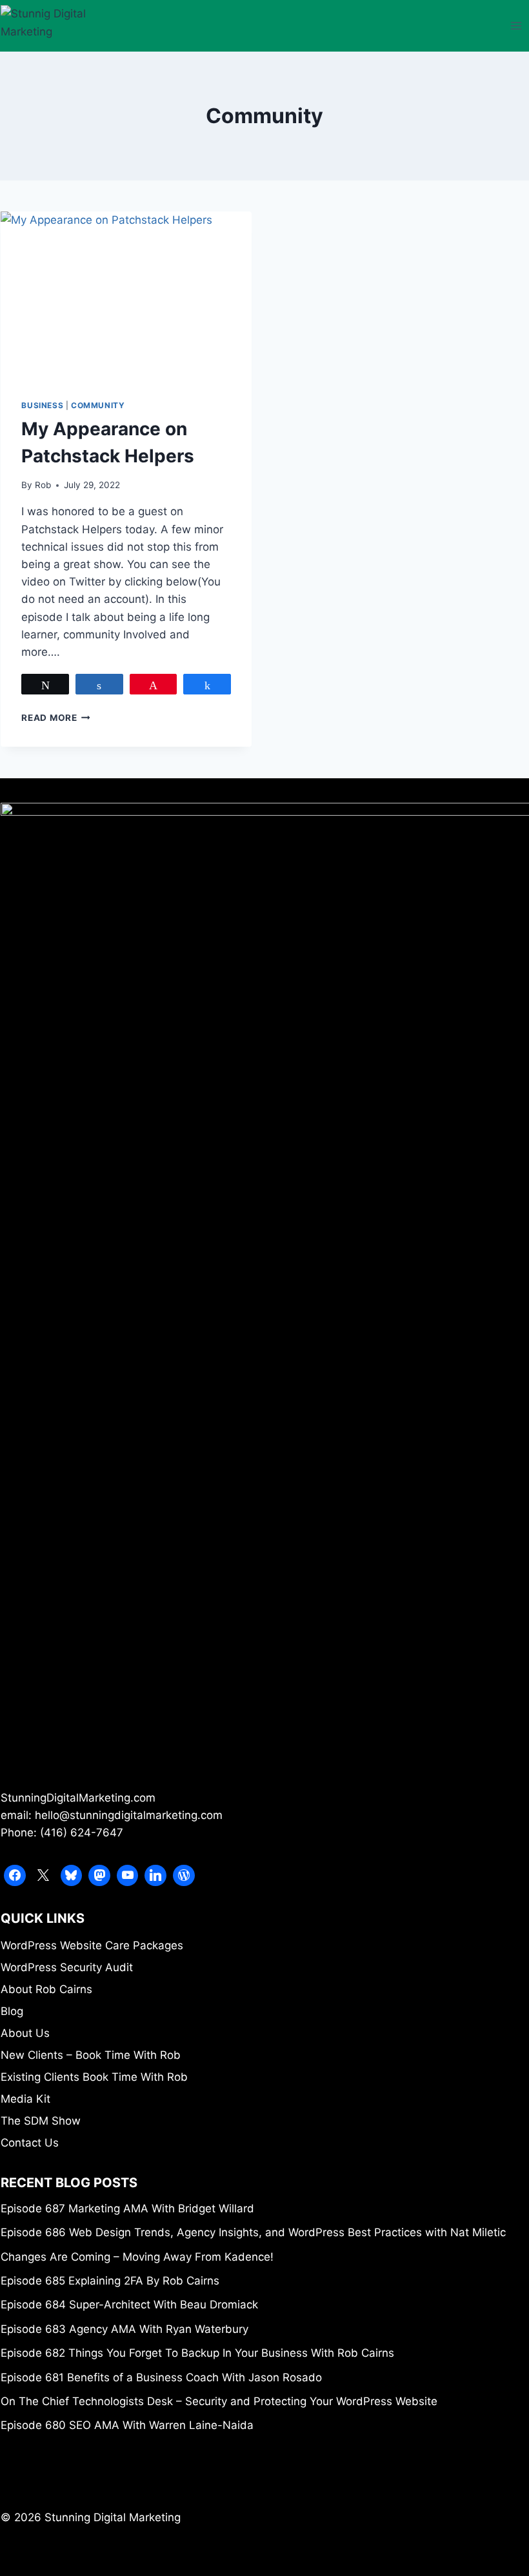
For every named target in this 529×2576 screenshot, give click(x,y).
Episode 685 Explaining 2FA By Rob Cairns (110, 2281)
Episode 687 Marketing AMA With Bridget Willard (127, 2208)
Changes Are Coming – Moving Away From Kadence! (137, 2257)
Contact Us (30, 2143)
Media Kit (25, 2099)
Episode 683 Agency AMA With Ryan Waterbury (125, 2329)
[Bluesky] (72, 1876)
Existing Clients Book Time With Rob (94, 2077)
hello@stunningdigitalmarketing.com (129, 1815)
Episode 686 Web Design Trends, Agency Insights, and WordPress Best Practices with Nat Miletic (253, 2232)
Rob (43, 485)
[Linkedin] (155, 1876)
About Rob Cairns (46, 1989)
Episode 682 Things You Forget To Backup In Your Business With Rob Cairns (197, 2353)
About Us (25, 2033)
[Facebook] (15, 1876)
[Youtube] (128, 1876)
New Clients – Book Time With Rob (91, 2055)
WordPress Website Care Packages (92, 1945)
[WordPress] (184, 1876)
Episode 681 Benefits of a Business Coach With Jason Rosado (161, 2377)
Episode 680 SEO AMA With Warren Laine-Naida (127, 2425)
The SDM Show (41, 2121)
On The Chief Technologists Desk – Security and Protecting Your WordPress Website (219, 2401)
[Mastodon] (99, 1876)
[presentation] (126, 295)
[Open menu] (516, 25)
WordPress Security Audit (67, 1967)
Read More (56, 718)
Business (42, 405)
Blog (12, 2011)
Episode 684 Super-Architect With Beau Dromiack (129, 2305)
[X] (43, 1876)
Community (98, 405)
